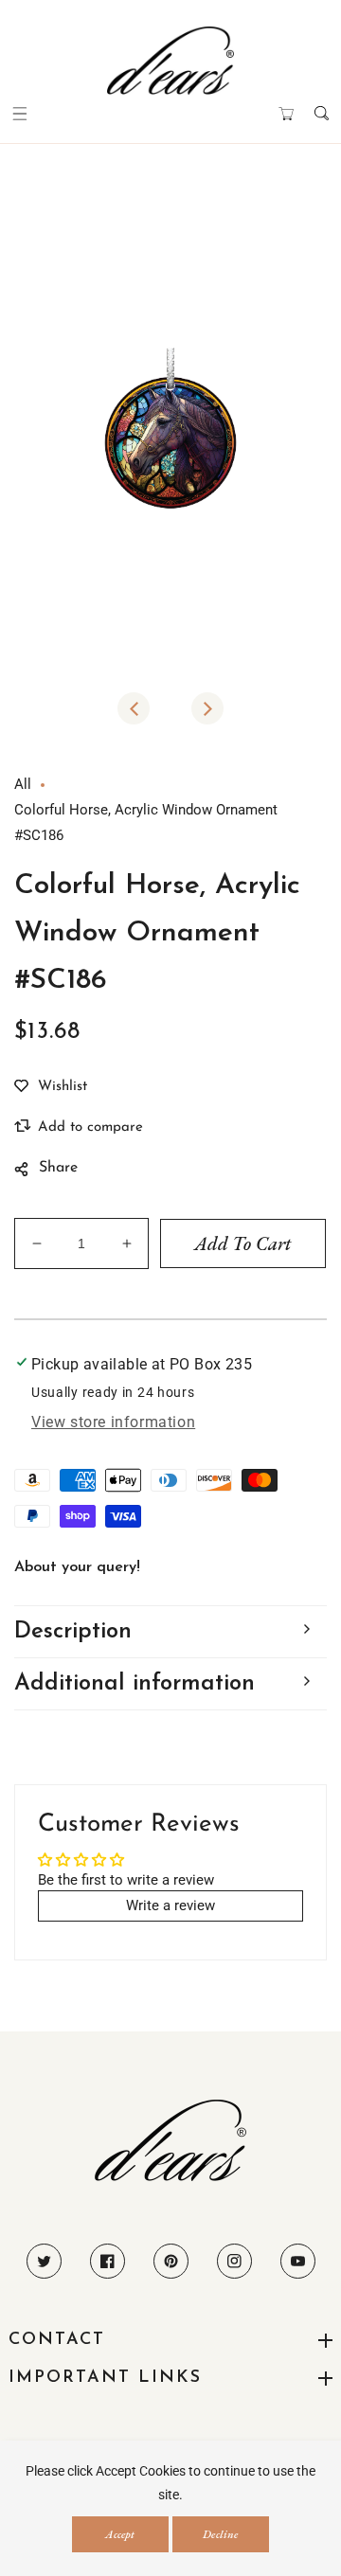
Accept (120, 2534)
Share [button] (58, 1168)
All (23, 784)
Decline (220, 2534)
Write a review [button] (170, 1905)
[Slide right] (207, 708)
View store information (113, 1422)
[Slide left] (134, 708)
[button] (19, 113)
